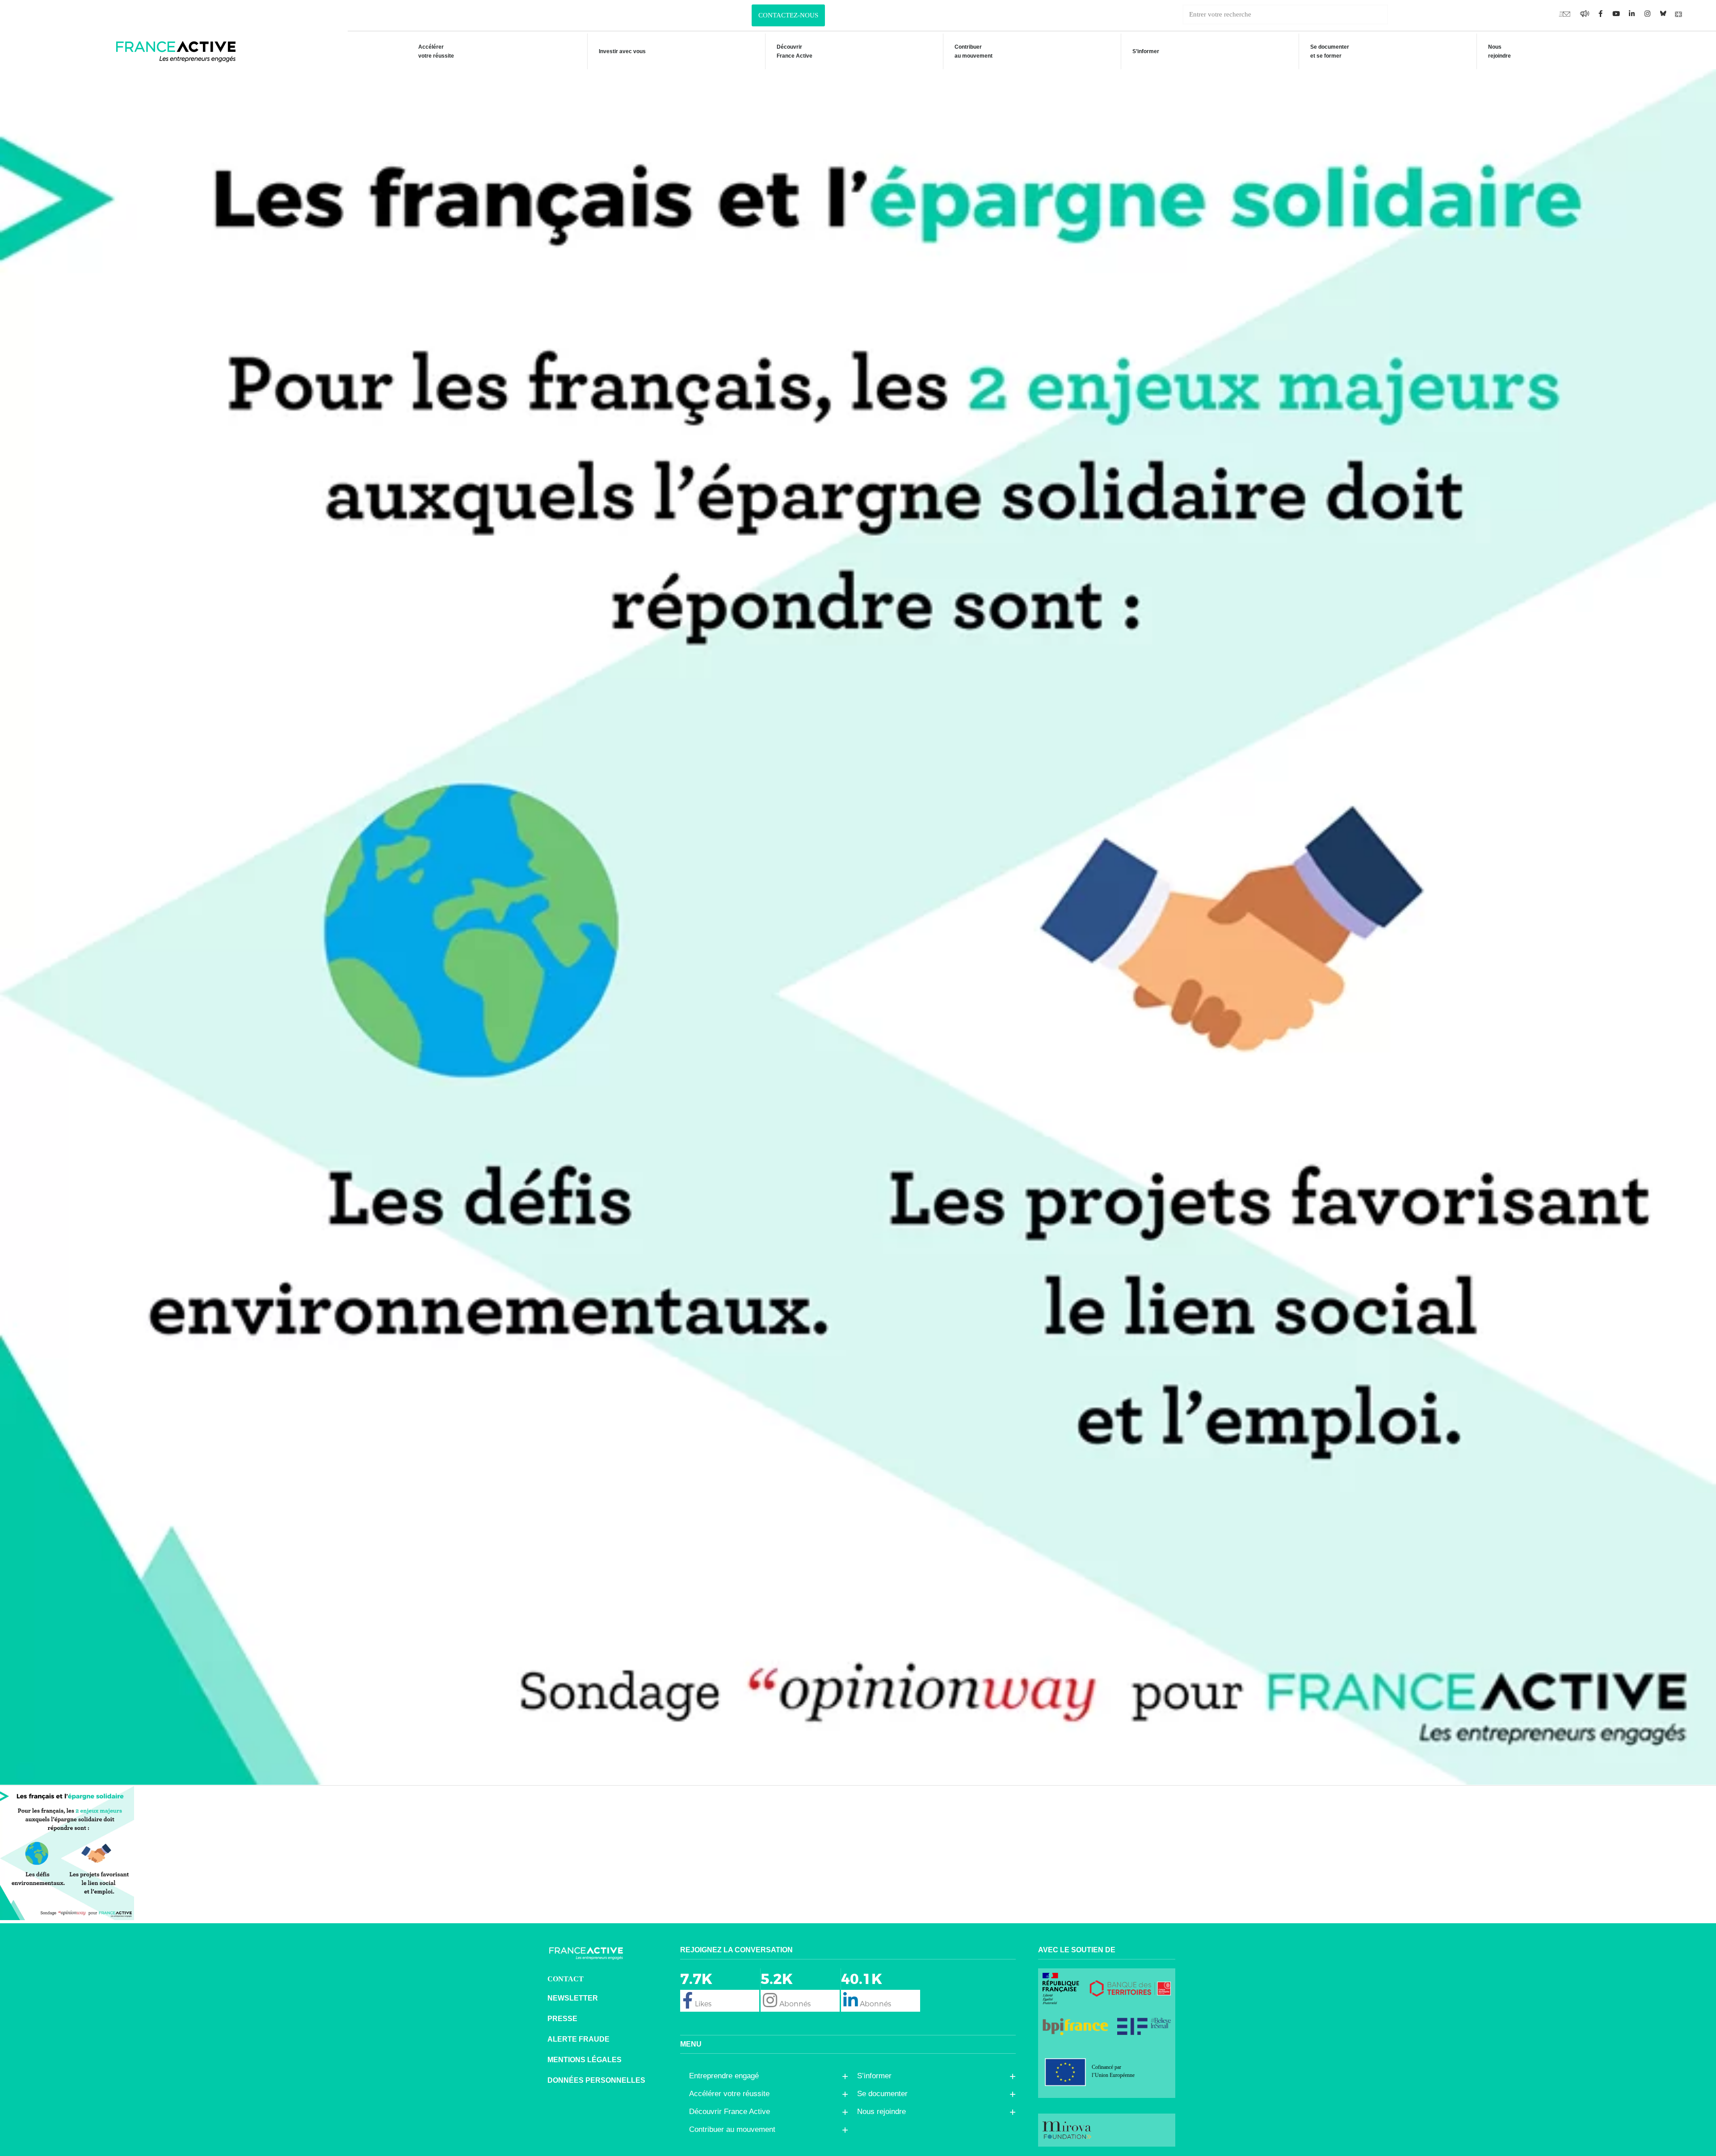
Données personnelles (596, 2080)
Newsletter (573, 1998)
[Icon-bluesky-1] (1663, 13)
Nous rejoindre (1499, 51)
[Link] (1678, 13)
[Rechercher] (1398, 15)
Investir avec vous (622, 51)
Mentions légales (585, 2060)
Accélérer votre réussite (436, 51)
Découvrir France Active (795, 51)
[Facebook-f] (1585, 13)
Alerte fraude (578, 2039)
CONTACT (566, 1979)
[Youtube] (1565, 13)
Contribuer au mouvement (974, 51)
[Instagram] (1647, 13)
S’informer (1146, 51)
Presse (562, 2019)
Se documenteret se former (1330, 51)
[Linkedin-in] (1632, 13)
